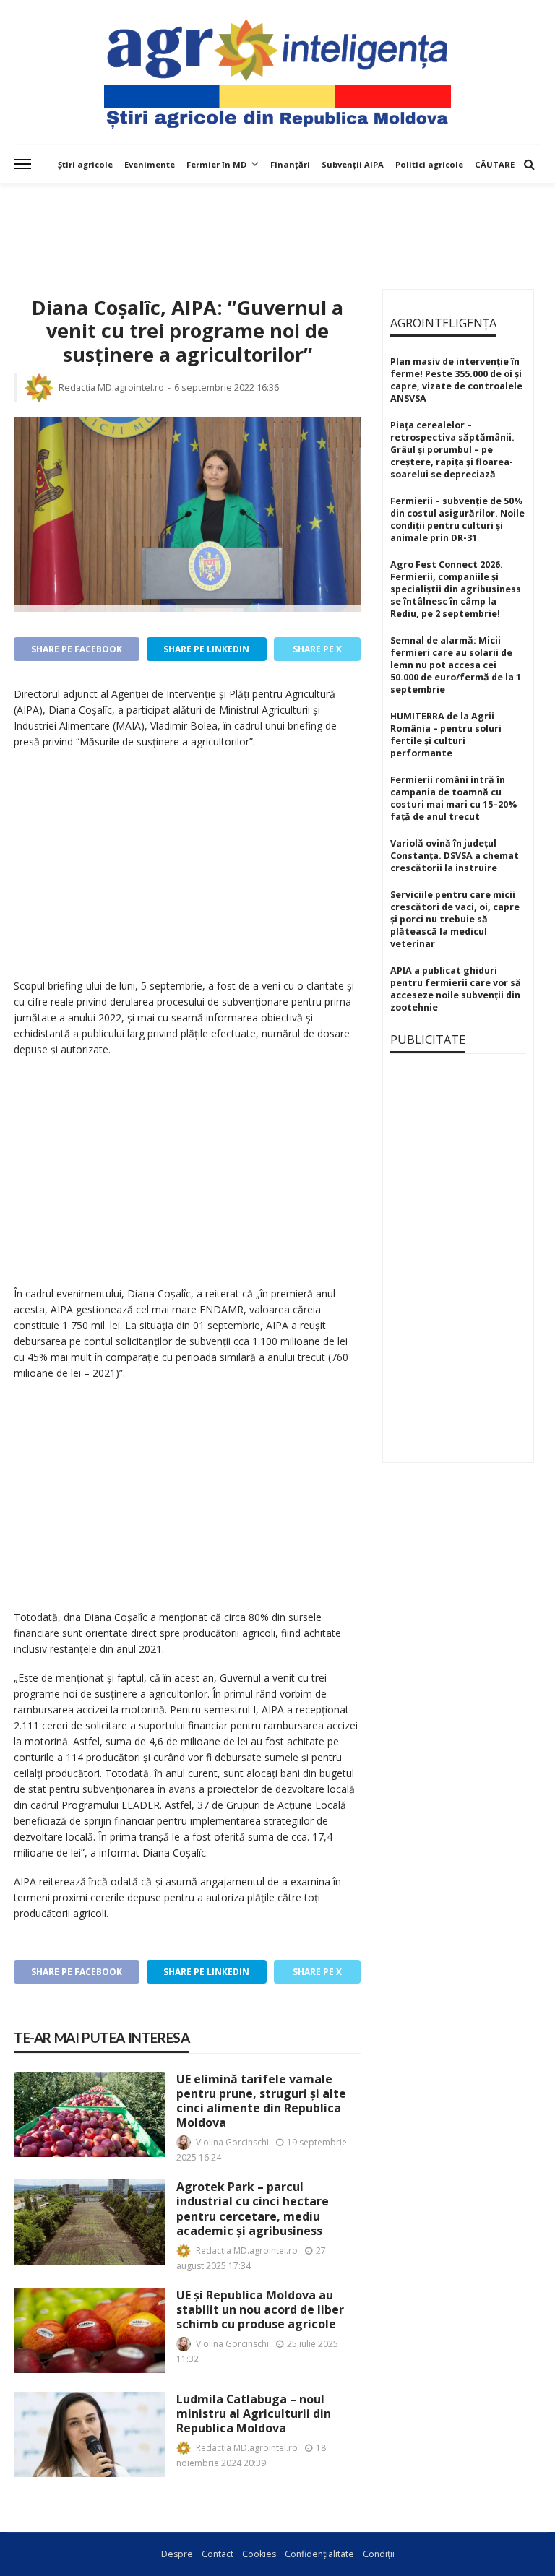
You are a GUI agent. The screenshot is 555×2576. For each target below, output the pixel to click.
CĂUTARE (495, 164)
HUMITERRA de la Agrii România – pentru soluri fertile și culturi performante (446, 735)
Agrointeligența (443, 323)
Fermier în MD (216, 164)
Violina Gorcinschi (232, 2142)
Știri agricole (85, 164)
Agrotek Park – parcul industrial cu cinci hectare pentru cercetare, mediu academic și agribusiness (253, 2209)
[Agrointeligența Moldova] (277, 72)
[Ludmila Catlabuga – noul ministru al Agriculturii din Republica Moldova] (90, 2434)
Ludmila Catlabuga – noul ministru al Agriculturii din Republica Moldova (254, 2414)
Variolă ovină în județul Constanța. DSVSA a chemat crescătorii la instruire (455, 856)
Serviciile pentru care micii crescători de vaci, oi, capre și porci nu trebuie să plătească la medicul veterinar (455, 919)
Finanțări (290, 164)
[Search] (529, 164)
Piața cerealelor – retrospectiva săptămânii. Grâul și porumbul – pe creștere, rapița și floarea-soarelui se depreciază (452, 450)
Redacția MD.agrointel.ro (111, 388)
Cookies (259, 2554)
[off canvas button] (22, 164)
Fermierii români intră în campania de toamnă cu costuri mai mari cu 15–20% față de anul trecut (453, 798)
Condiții (379, 2554)
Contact (218, 2554)
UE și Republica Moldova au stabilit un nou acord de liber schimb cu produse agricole (260, 2310)
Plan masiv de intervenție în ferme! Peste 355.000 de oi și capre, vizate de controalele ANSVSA (456, 380)
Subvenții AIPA (353, 164)
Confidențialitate (319, 2554)
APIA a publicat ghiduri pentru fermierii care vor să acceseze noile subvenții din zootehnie (456, 989)
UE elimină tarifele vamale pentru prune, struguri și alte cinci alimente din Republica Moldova (261, 2101)
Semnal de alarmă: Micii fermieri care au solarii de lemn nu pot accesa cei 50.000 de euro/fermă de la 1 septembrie (456, 665)
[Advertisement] (277, 223)
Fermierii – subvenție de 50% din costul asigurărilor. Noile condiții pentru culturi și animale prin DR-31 (457, 519)
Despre (177, 2554)
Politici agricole (429, 164)
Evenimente (150, 164)
